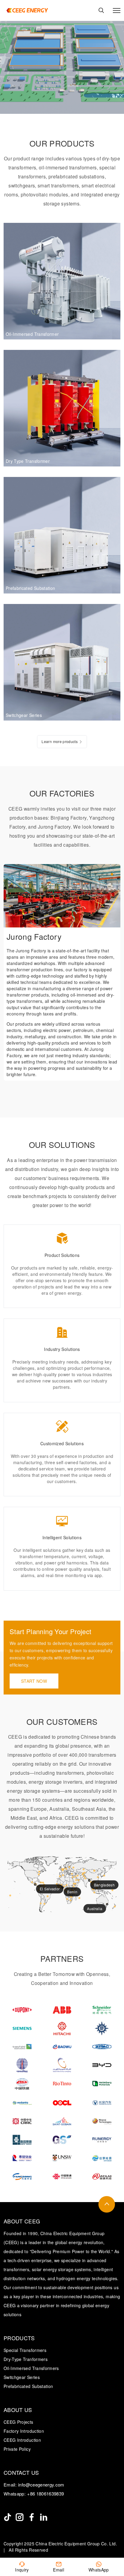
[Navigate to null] (8, 2517)
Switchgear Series (22, 2377)
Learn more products (60, 741)
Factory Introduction (24, 2431)
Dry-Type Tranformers (26, 2359)
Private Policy (17, 2449)
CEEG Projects (19, 2422)
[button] (102, 874)
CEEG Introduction (22, 2440)
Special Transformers (25, 2350)
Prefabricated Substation (28, 2386)
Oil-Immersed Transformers (31, 2368)
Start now (34, 1681)
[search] (101, 10)
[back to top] (107, 2204)
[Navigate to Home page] (27, 10)
